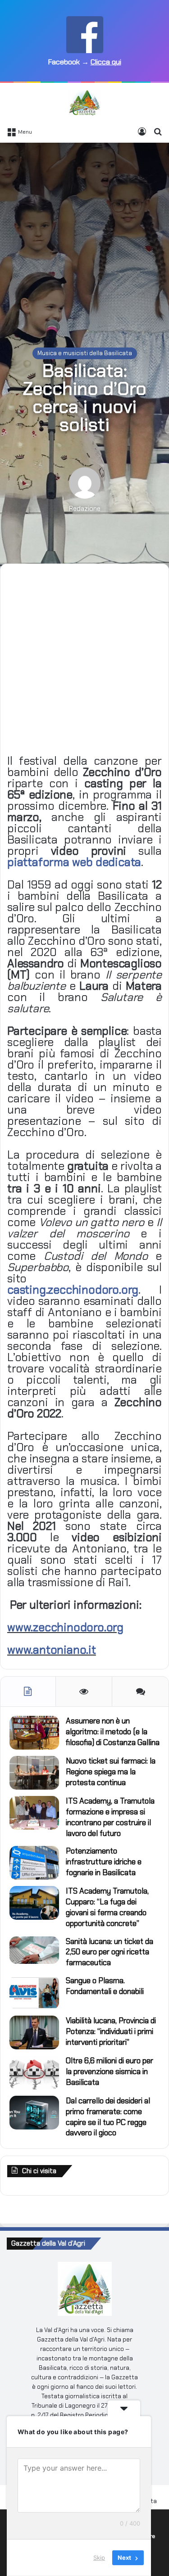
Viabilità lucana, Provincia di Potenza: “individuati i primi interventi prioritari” (111, 2031)
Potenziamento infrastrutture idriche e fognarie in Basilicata (104, 1862)
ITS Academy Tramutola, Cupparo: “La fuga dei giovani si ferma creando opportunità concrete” (107, 1907)
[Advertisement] (84, 236)
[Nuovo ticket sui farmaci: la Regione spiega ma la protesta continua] (34, 1773)
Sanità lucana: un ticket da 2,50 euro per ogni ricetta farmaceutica (110, 1952)
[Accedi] (142, 131)
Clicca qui (106, 62)
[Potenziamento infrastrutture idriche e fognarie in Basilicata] (34, 1863)
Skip (99, 2558)
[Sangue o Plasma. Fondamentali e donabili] (34, 1992)
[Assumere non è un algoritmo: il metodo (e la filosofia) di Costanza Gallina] (34, 1733)
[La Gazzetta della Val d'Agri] (84, 103)
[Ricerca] (158, 131)
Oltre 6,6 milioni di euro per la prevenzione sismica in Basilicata (110, 2071)
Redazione (85, 509)
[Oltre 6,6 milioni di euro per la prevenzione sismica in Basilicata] (34, 2073)
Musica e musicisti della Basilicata (85, 353)
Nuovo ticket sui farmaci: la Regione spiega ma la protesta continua (111, 1772)
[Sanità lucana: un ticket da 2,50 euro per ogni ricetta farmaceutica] (34, 1950)
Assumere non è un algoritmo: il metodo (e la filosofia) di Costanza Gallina (113, 1732)
